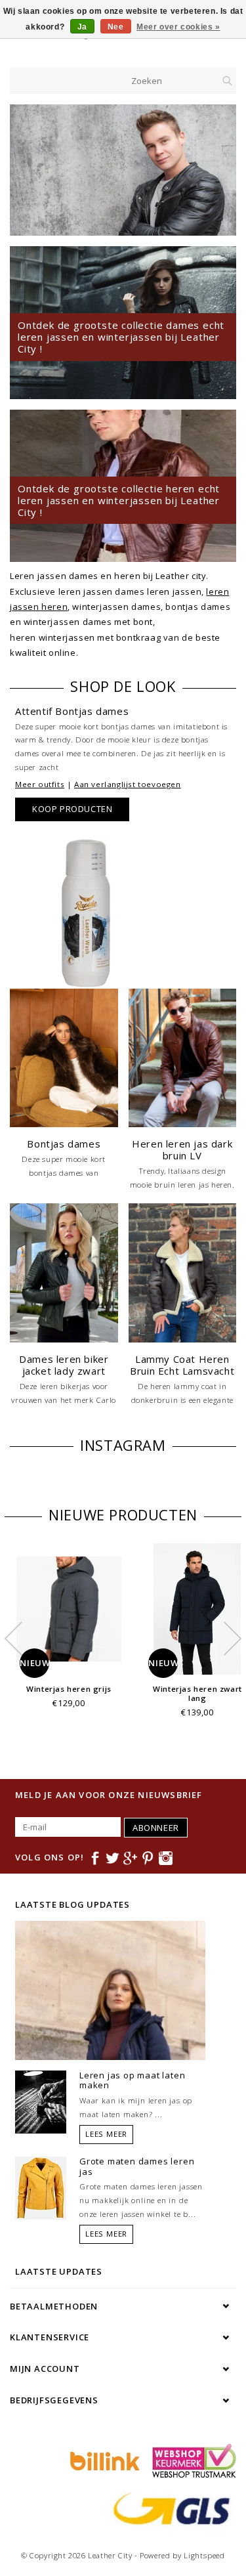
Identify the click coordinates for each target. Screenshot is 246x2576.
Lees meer (106, 2134)
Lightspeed (204, 2555)
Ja (82, 27)
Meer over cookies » (178, 27)
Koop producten (72, 809)
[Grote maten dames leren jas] (41, 2187)
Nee (116, 27)
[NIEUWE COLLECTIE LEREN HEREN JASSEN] (123, 170)
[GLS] (169, 2507)
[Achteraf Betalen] (103, 2460)
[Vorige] (27, 170)
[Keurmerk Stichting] (191, 2460)
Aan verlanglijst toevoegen (128, 784)
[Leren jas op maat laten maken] (41, 2101)
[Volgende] (219, 170)
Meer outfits (40, 784)
